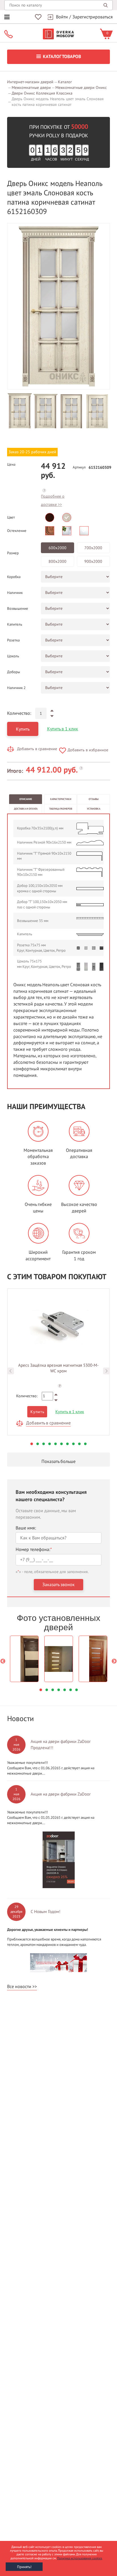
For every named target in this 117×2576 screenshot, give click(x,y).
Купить (23, 729)
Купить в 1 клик (63, 729)
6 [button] (61, 1444)
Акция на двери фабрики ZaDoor (61, 1794)
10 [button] (85, 1444)
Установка (94, 809)
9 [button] (79, 1444)
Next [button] (106, 1371)
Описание (26, 799)
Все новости (19, 1987)
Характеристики (61, 799)
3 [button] (44, 1444)
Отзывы (94, 799)
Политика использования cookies (80, 2558)
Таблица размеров (61, 809)
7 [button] (67, 1444)
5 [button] (56, 1444)
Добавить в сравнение (37, 749)
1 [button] (32, 1444)
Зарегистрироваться (93, 17)
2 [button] (38, 1444)
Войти (62, 17)
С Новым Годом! (46, 1912)
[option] (58, 306)
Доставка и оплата (26, 809)
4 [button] (50, 1444)
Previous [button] (11, 1371)
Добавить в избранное (88, 750)
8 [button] (73, 1444)
